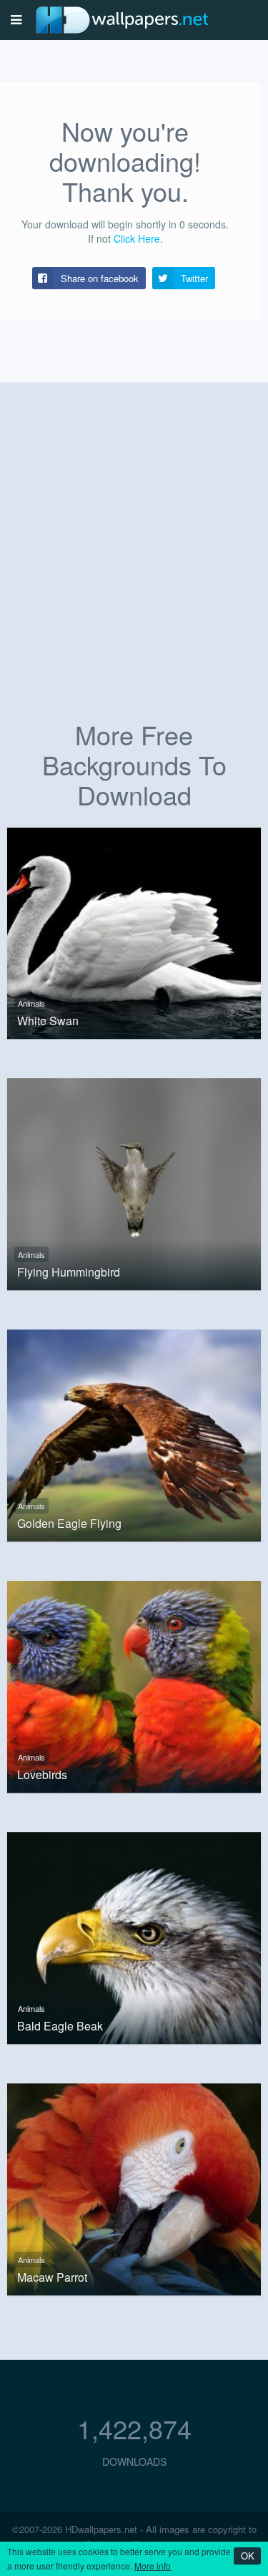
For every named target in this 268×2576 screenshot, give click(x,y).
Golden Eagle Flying (69, 1524)
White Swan (48, 1021)
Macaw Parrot (52, 2277)
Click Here (137, 238)
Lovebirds (42, 1775)
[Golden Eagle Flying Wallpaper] (134, 1434)
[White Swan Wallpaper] (134, 931)
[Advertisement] (134, 567)
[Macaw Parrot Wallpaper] (134, 2187)
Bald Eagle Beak (60, 2026)
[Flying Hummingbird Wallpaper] (134, 1183)
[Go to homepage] (122, 20)
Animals (31, 1003)
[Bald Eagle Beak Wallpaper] (134, 1936)
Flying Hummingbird (69, 1272)
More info (153, 2566)
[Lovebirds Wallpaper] (134, 1685)
